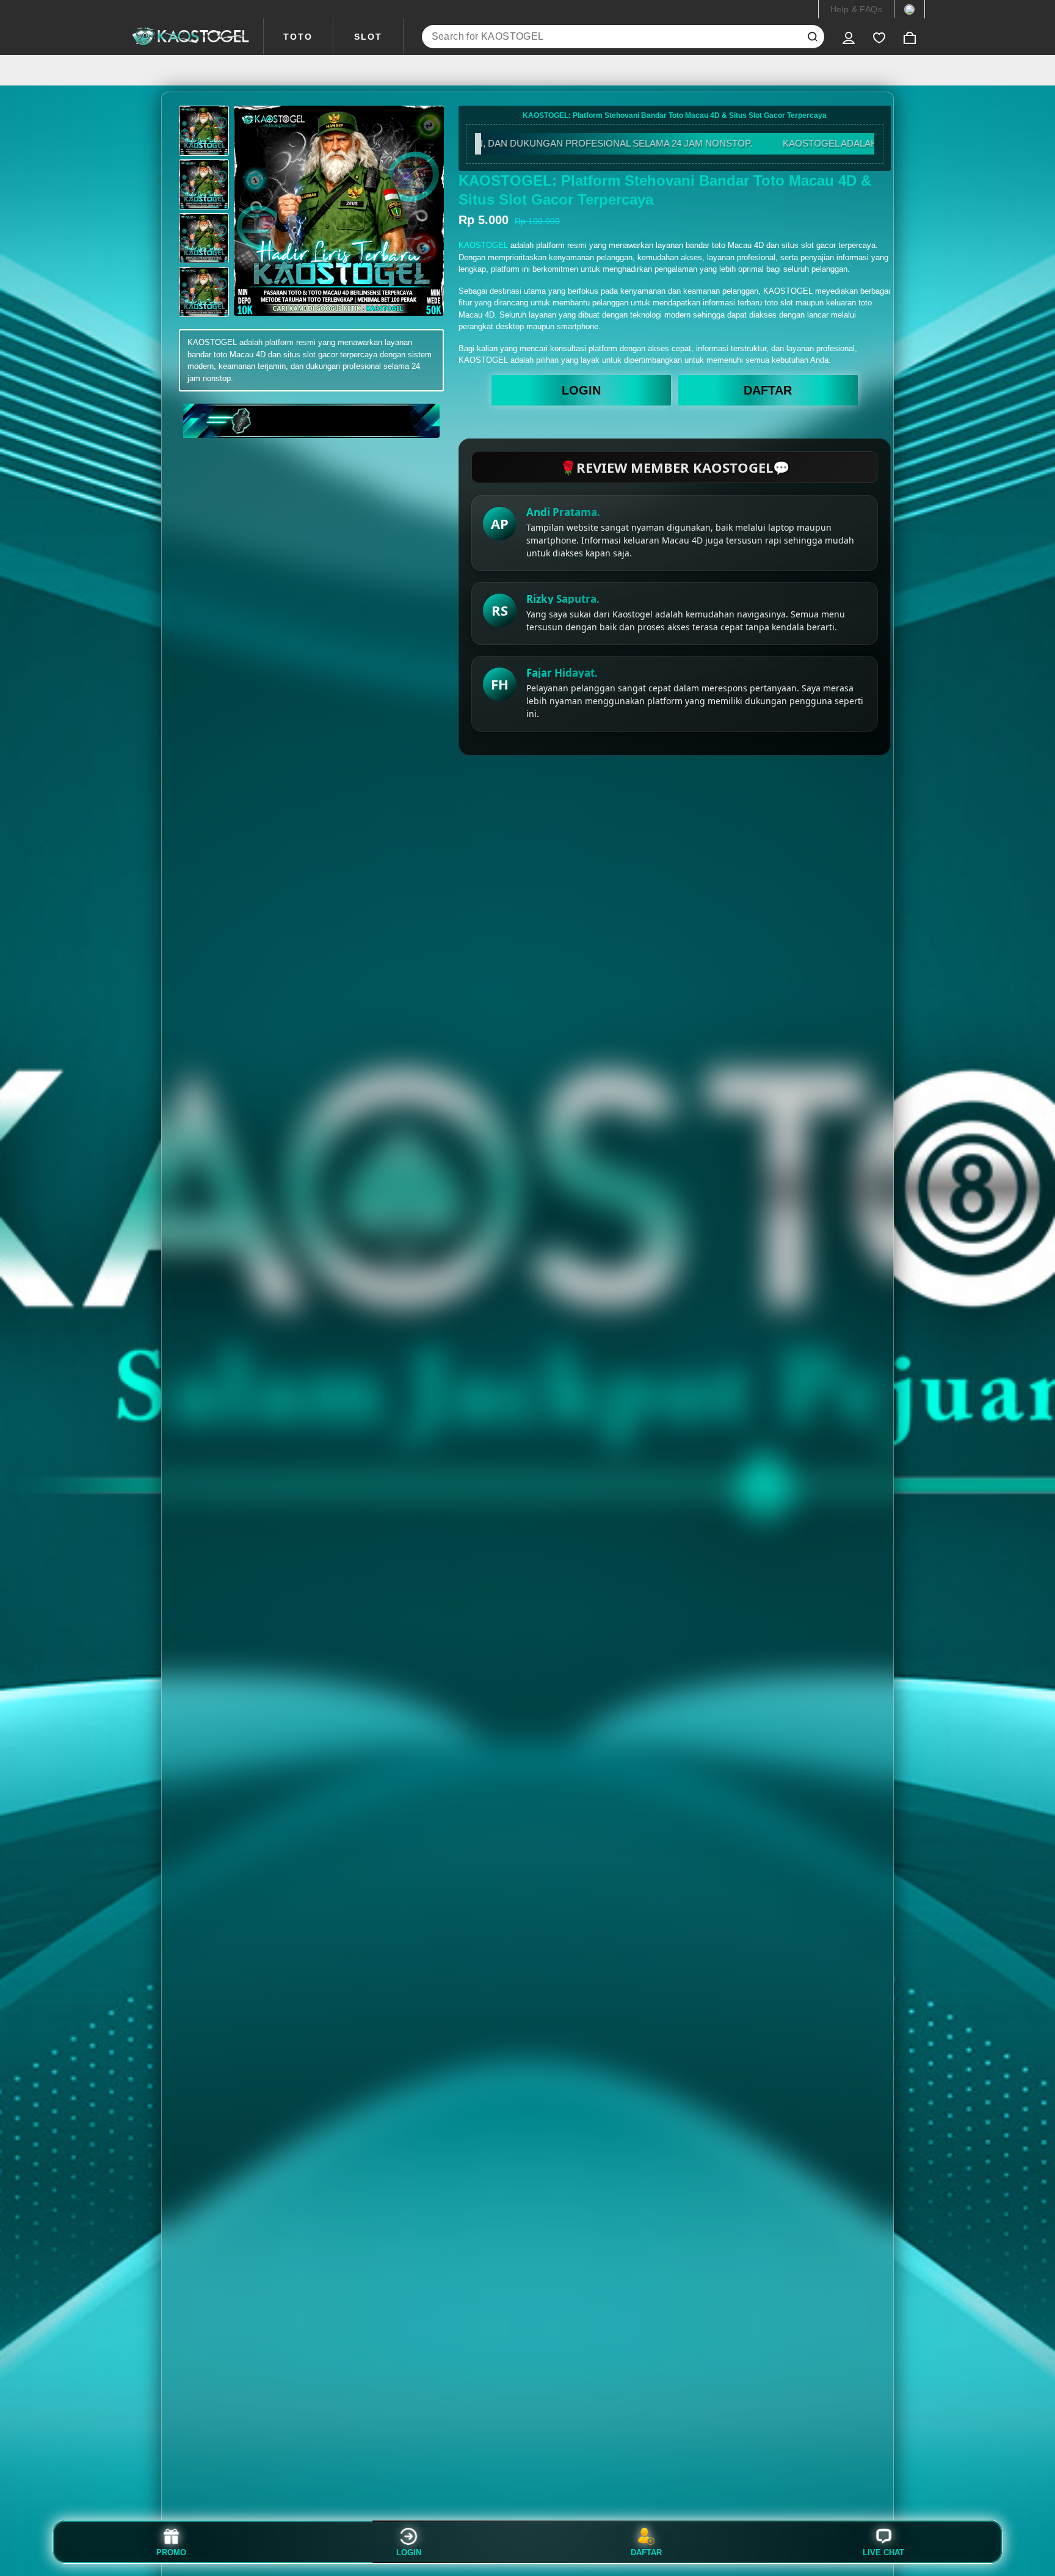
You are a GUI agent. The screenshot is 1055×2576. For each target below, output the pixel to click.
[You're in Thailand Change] (909, 9)
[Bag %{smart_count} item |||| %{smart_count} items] (910, 37)
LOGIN (581, 390)
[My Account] (849, 37)
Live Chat (883, 2552)
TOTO (298, 37)
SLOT (368, 37)
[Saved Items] (879, 37)
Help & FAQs (856, 9)
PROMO (171, 2552)
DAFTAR (768, 390)
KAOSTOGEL (483, 245)
